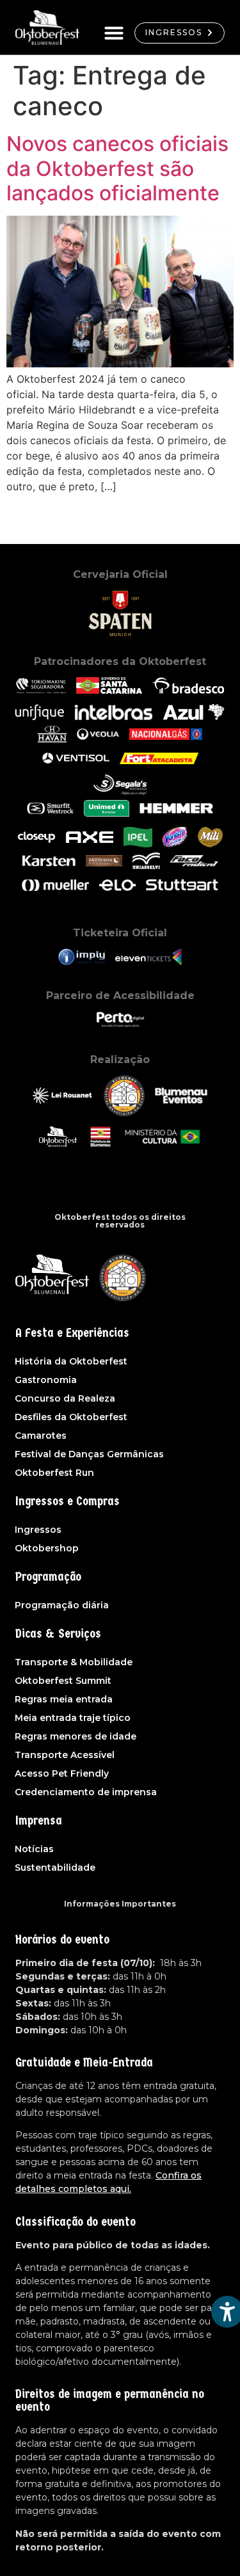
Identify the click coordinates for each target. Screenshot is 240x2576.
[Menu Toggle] (114, 33)
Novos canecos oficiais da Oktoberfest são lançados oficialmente (117, 168)
